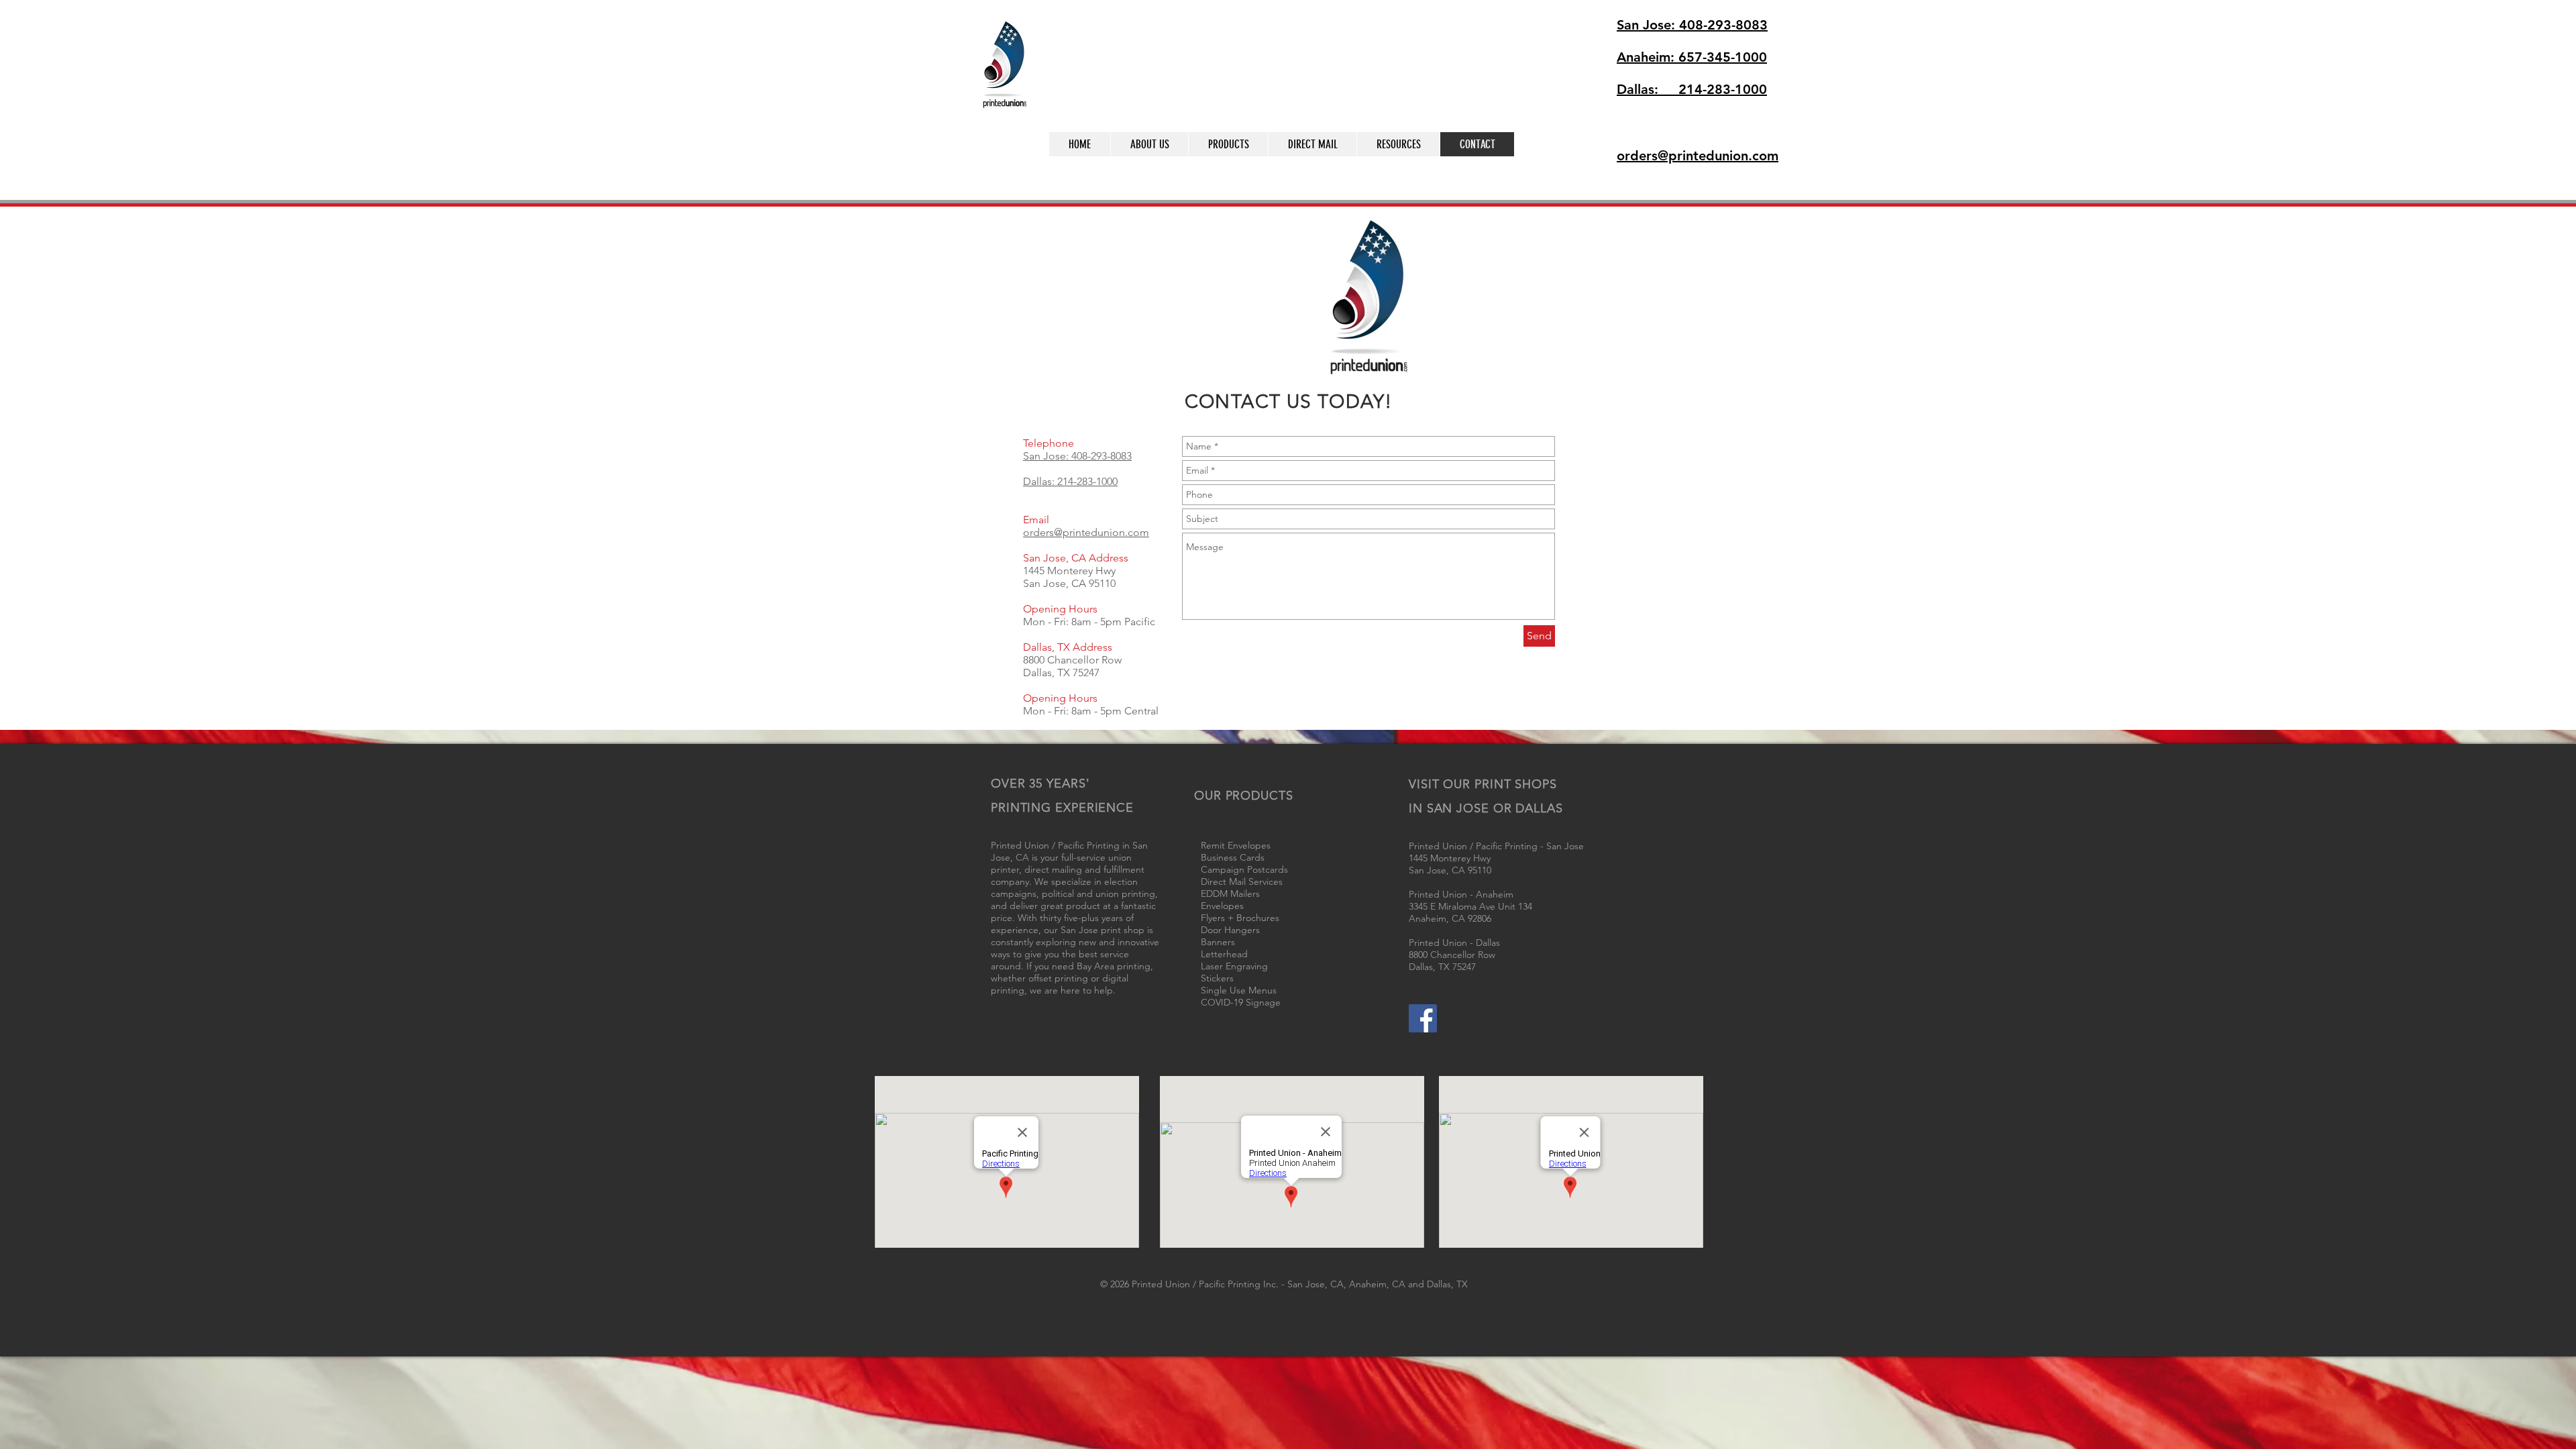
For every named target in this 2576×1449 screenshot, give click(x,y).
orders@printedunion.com (1086, 532)
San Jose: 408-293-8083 (1077, 456)
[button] (1571, 162)
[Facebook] (1423, 1018)
